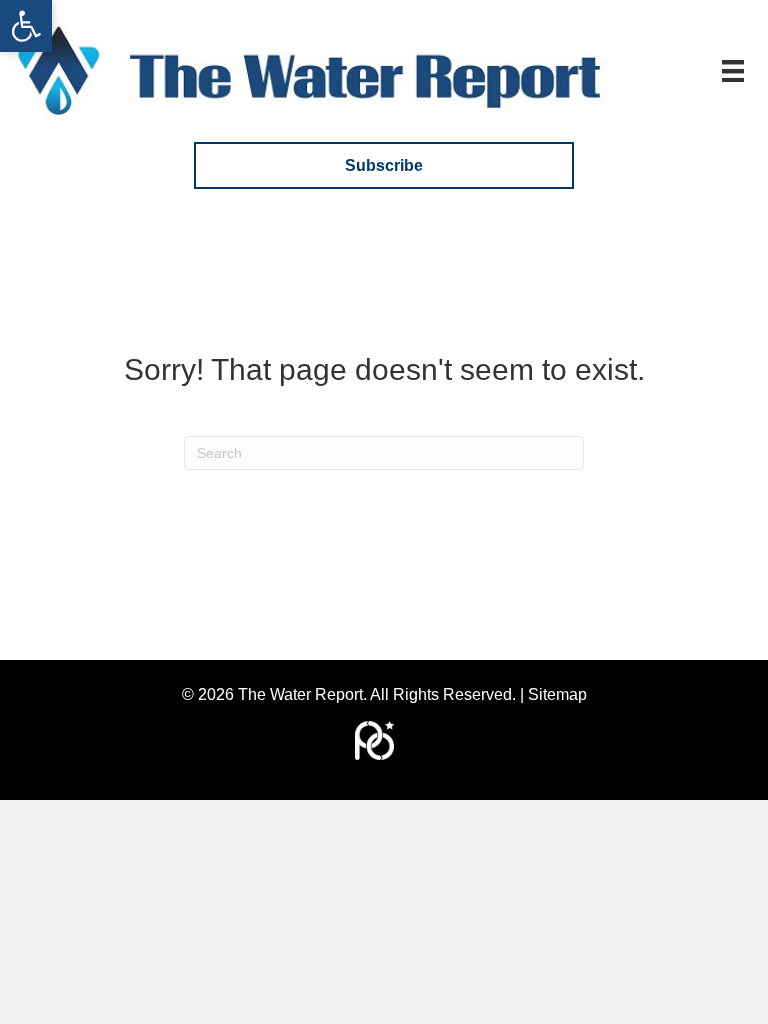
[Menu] (733, 71)
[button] (26, 26)
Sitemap (557, 694)
